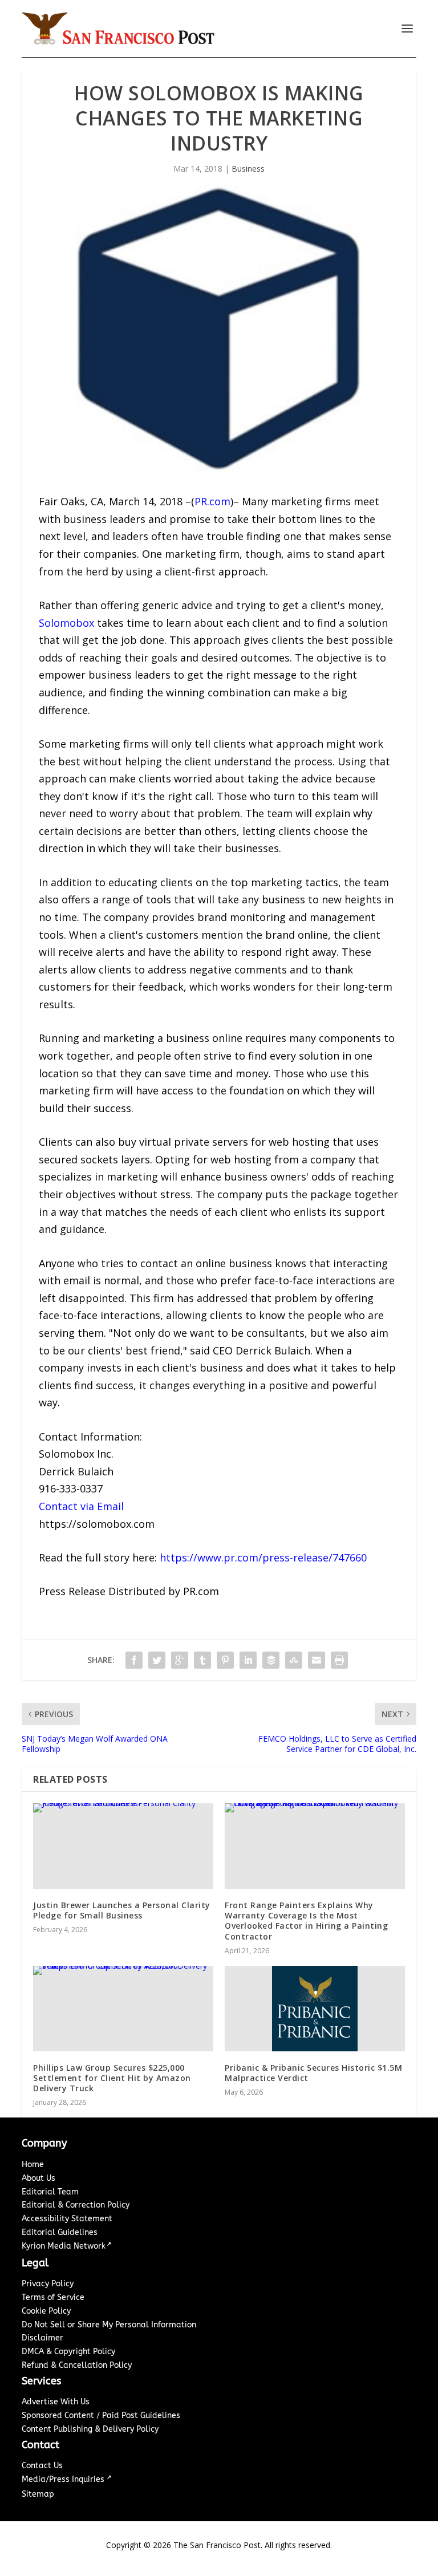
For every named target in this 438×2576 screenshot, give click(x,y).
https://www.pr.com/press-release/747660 (263, 1557)
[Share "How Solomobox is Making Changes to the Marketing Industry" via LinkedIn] (248, 1660)
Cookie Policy (46, 2311)
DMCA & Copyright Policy (68, 2352)
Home (33, 2165)
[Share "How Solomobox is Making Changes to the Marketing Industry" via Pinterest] (225, 1660)
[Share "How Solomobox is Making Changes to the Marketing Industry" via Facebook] (134, 1660)
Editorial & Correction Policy (76, 2205)
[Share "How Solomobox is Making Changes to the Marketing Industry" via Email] (317, 1660)
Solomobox (66, 623)
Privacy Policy (48, 2284)
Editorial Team (50, 2192)
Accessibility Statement (67, 2219)
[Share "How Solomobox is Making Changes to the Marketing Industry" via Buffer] (271, 1660)
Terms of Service (53, 2297)
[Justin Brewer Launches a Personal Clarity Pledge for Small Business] (123, 1846)
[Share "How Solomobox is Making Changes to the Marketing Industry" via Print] (339, 1660)
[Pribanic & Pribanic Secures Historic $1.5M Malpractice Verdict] (315, 2009)
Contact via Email (81, 1506)
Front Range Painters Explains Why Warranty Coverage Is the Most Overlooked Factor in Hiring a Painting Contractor (306, 1921)
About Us (38, 2178)
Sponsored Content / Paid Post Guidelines (101, 2415)
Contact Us (42, 2466)
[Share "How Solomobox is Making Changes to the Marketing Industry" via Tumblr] (202, 1660)
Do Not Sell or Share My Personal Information (109, 2325)
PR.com (212, 501)
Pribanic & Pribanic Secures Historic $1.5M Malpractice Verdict (313, 2073)
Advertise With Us (56, 2402)
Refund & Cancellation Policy (77, 2365)
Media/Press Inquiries (64, 2479)
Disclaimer (42, 2338)
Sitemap (38, 2494)
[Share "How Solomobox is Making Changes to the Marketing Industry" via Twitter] (157, 1660)
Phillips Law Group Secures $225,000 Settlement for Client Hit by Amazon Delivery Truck (112, 2078)
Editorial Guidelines (60, 2232)
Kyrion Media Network (64, 2246)
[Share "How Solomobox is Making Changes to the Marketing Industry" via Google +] (180, 1660)
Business (248, 169)
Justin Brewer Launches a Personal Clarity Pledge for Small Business (122, 1910)
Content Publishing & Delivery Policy (90, 2429)
